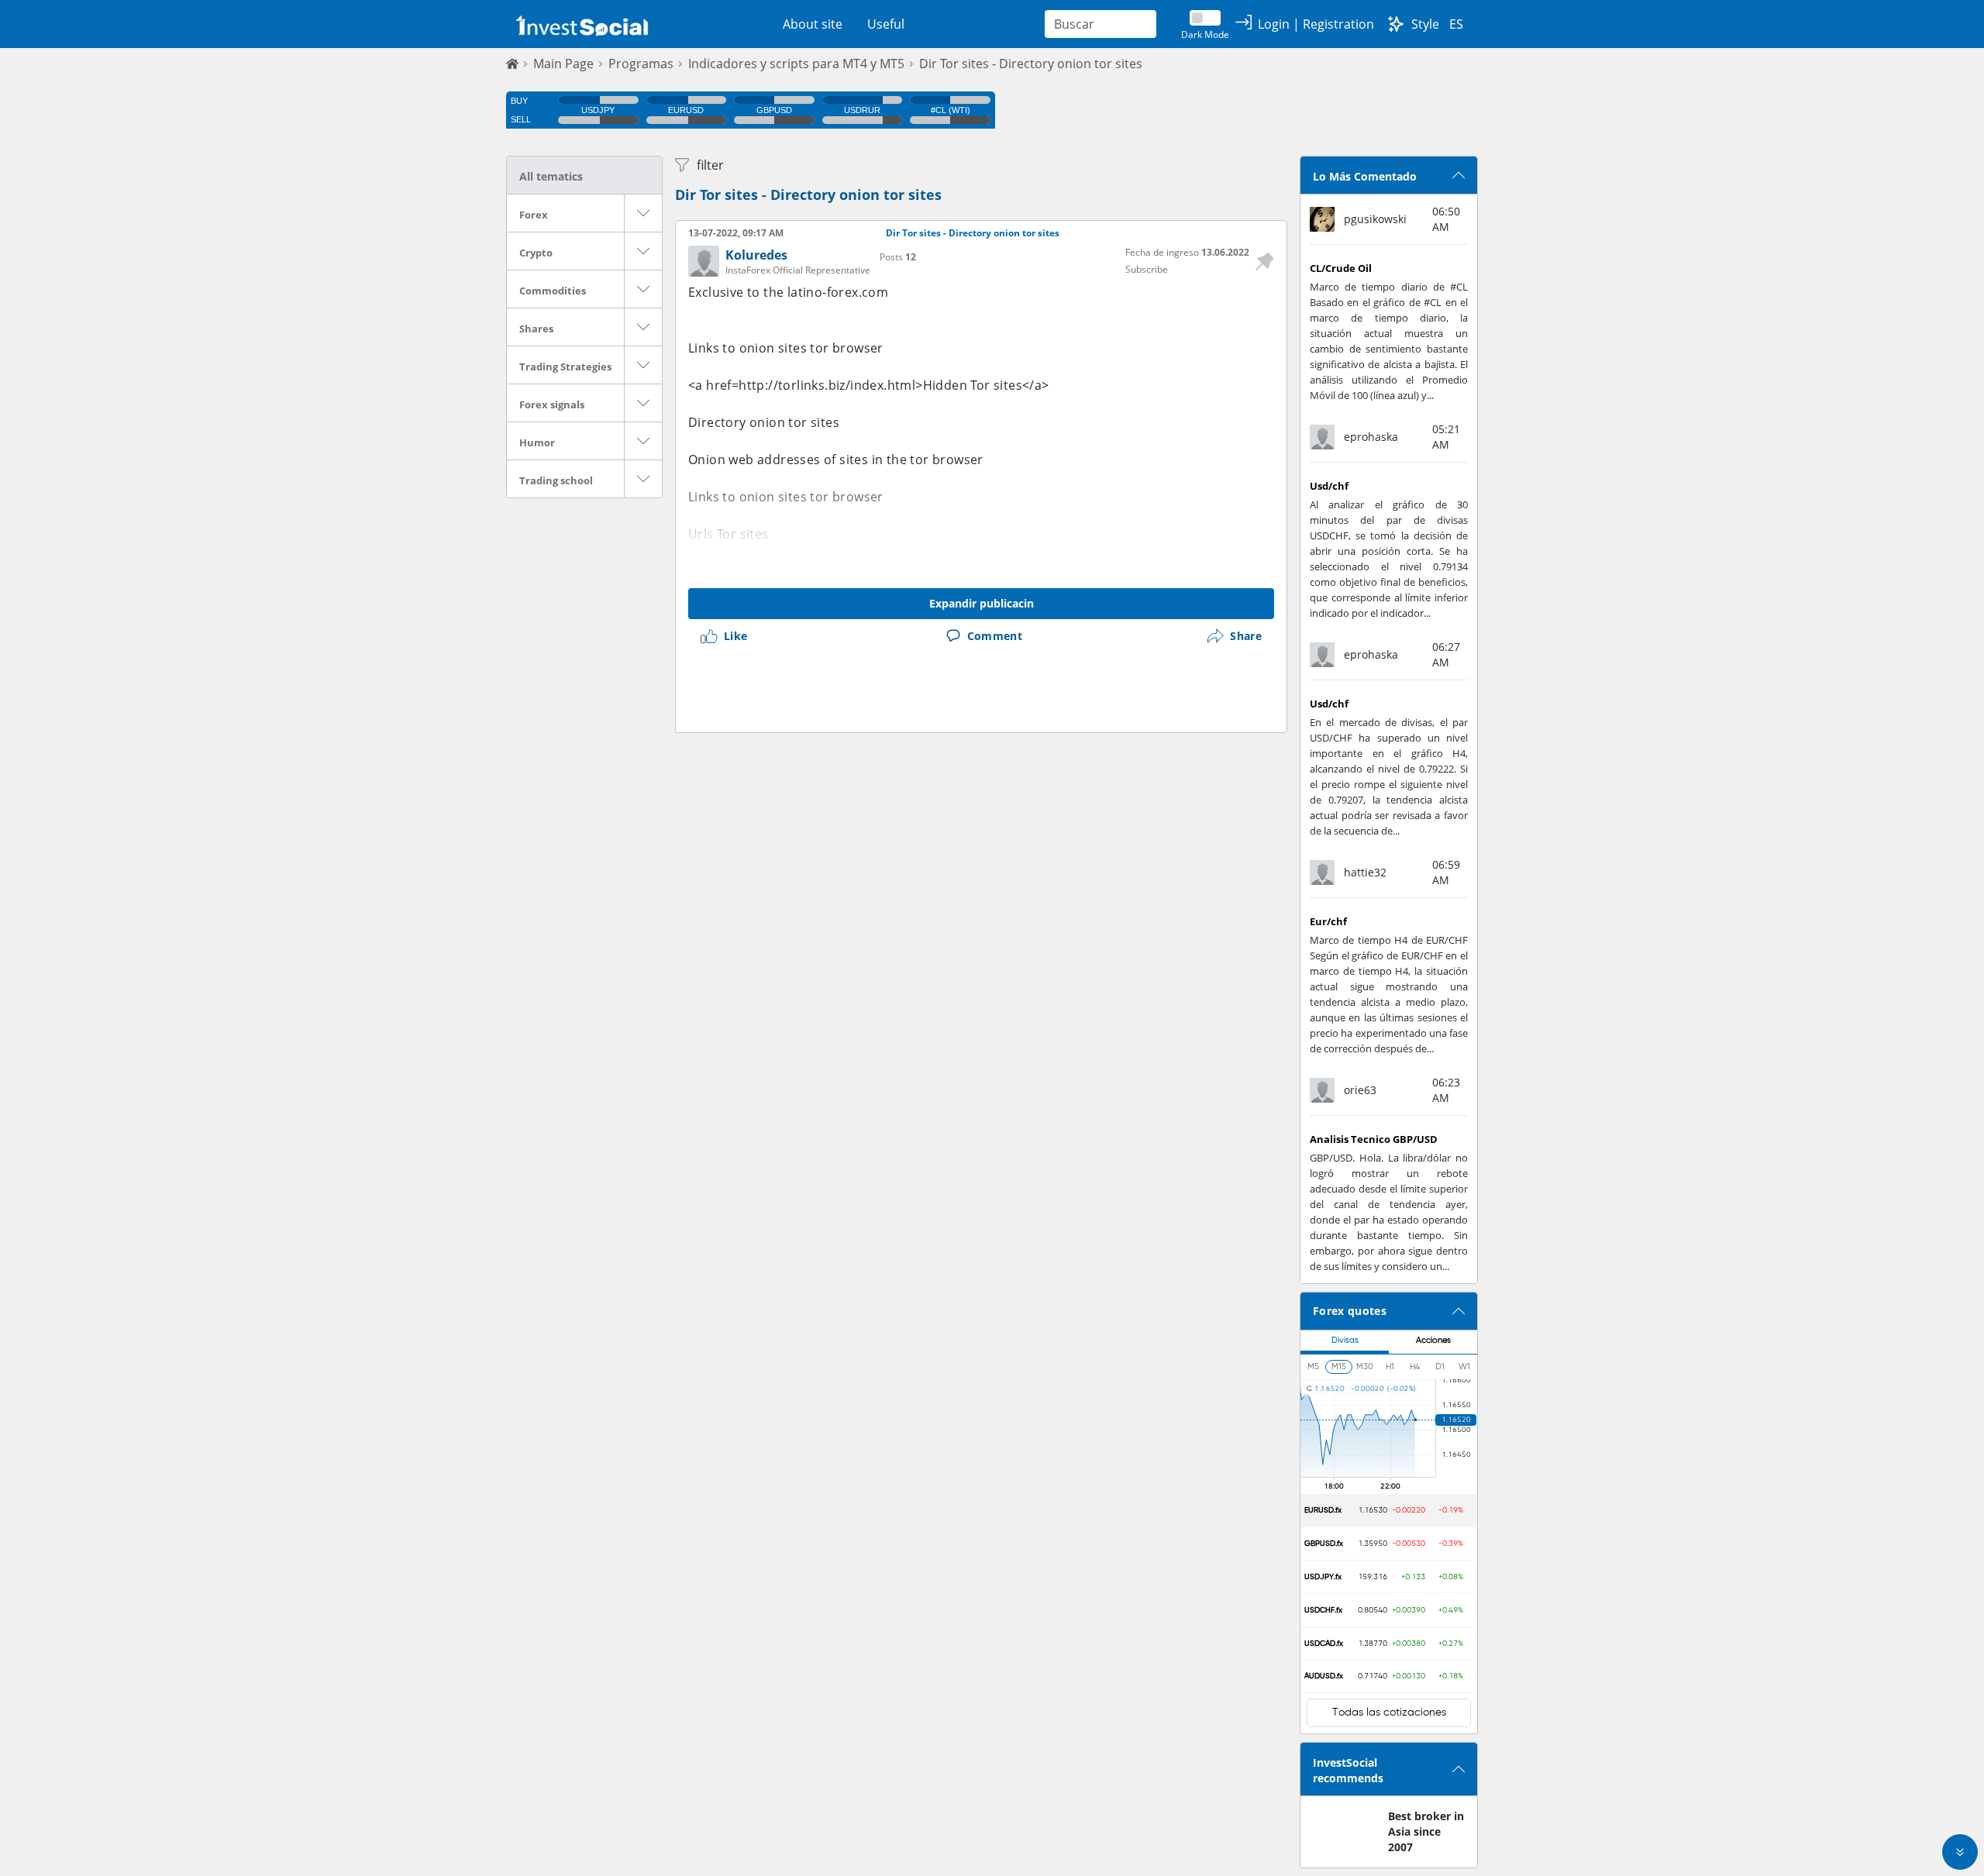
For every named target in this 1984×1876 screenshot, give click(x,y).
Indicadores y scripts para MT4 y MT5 (796, 64)
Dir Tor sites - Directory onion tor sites (1031, 64)
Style (1425, 24)
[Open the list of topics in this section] (643, 213)
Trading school (556, 480)
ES (1456, 24)
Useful (886, 24)
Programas (641, 64)
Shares (536, 329)
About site (813, 24)
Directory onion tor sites (764, 422)
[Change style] (1396, 24)
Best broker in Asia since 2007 (1426, 1831)
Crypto (536, 253)
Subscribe (1147, 269)
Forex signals (552, 404)
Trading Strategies (565, 367)
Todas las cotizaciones (1389, 1712)
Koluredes (756, 255)
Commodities (553, 291)
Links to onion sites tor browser (786, 348)
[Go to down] (1960, 1852)
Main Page (563, 64)
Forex (534, 215)
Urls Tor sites (728, 534)
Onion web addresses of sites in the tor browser (836, 460)
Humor (537, 442)
